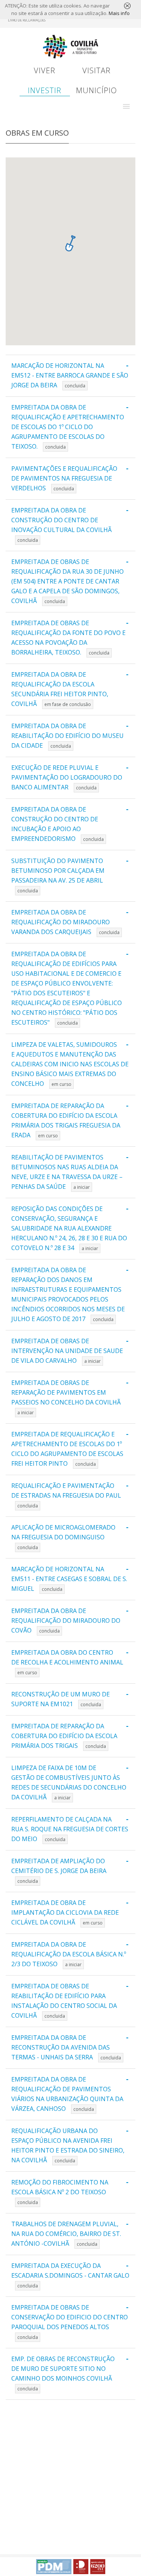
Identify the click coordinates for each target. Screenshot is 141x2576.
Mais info (119, 13)
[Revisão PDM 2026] (54, 2567)
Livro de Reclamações (27, 20)
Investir (45, 90)
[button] (126, 106)
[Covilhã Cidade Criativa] (81, 2567)
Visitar (96, 70)
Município (96, 90)
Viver (45, 70)
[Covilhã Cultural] (98, 2567)
